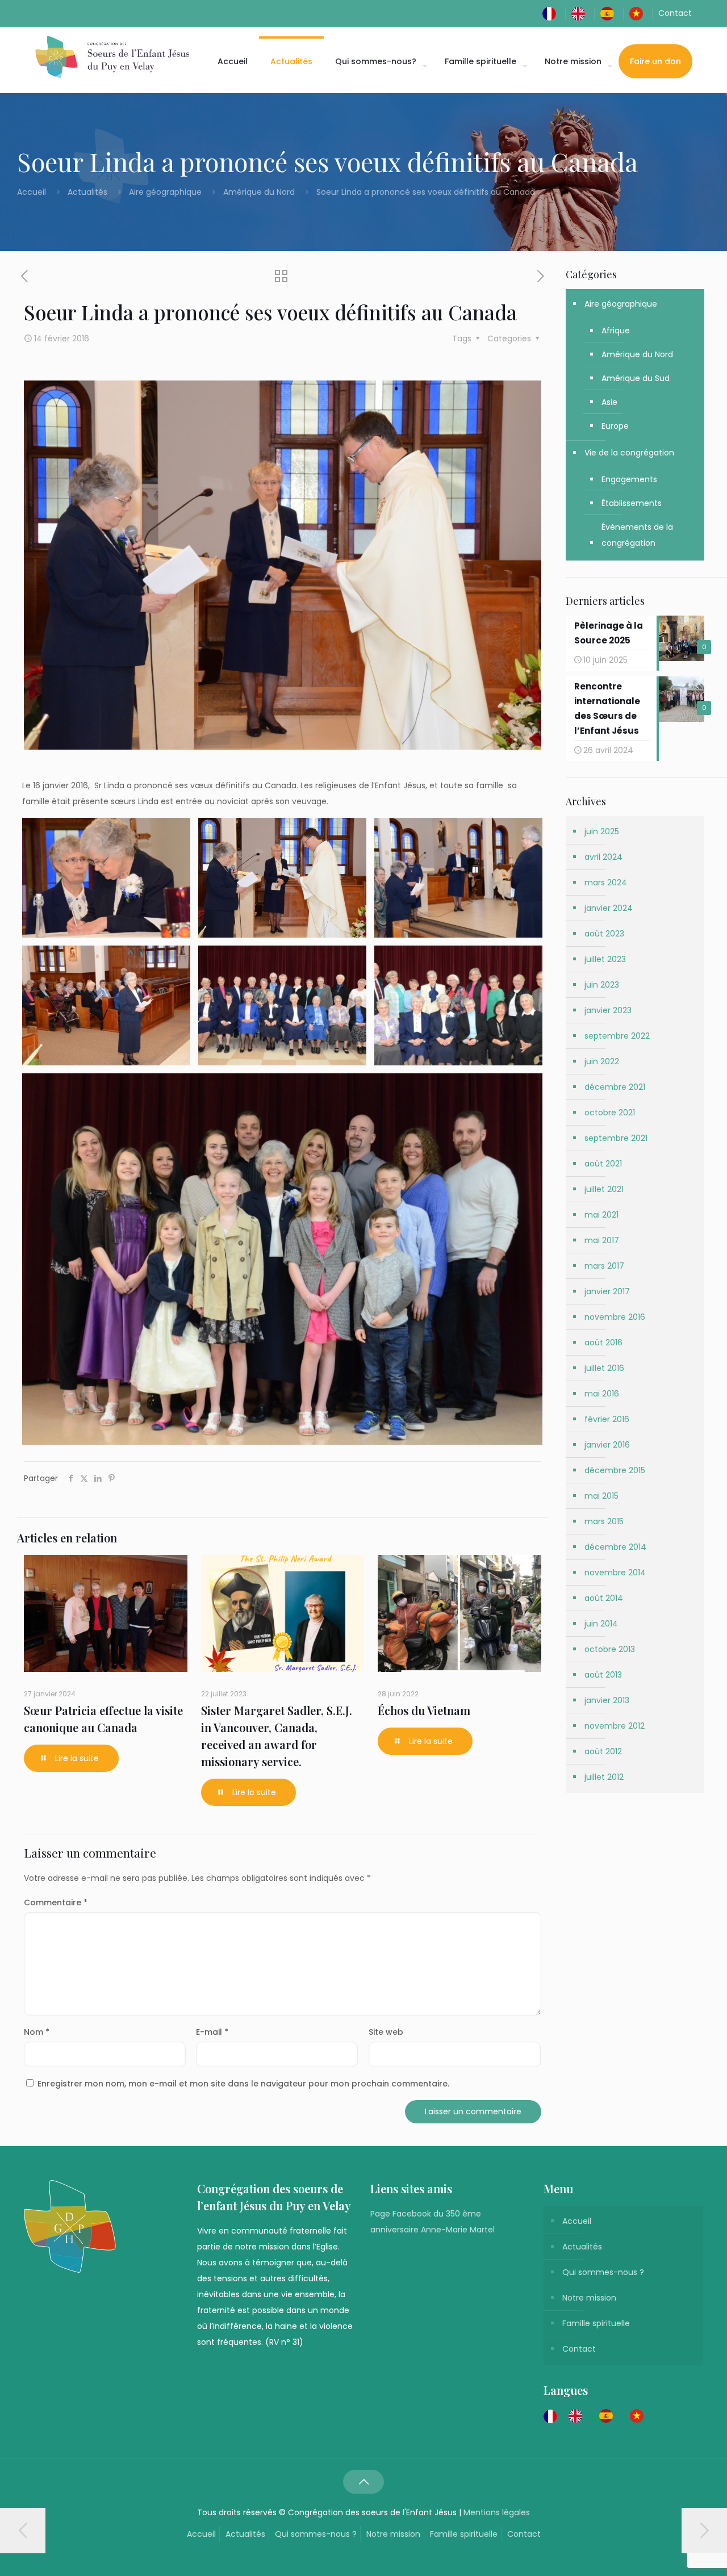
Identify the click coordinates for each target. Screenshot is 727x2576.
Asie (609, 402)
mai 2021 (601, 1215)
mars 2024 (606, 883)
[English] (581, 13)
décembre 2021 (615, 1087)
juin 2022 (602, 1061)
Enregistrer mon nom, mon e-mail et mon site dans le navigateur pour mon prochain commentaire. (243, 2084)
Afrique (616, 331)
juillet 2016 (604, 1368)
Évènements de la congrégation (637, 535)
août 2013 (603, 1675)
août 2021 (603, 1164)
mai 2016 (602, 1394)
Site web (386, 2032)
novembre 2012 (615, 1726)
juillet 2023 (605, 959)
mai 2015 (601, 1496)
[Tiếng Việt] (639, 13)
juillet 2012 (604, 1777)
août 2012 (603, 1751)
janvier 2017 (607, 1291)
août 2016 (603, 1343)
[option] (578, 2416)
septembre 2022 (617, 1036)
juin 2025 (602, 831)
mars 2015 (604, 1521)
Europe (615, 426)
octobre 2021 (610, 1113)
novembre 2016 (615, 1317)
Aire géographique (165, 192)
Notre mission (589, 2298)
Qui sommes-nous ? (603, 2272)
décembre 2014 (615, 1547)
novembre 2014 (615, 1573)
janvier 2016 (607, 1445)
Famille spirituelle (596, 2323)
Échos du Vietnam (424, 1710)
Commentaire (56, 1902)
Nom (37, 2032)
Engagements (629, 479)
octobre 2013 (610, 1649)
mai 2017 (602, 1240)
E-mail (212, 2032)
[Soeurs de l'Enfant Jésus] (112, 57)
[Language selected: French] (599, 2416)
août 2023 (604, 934)
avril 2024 (603, 857)
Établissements (632, 503)
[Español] (610, 13)
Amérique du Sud (636, 378)
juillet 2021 (604, 1189)
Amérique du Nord (259, 192)
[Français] (552, 13)
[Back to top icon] (363, 2482)
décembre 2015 (615, 1470)
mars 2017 (604, 1266)
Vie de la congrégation (629, 453)
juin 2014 (601, 1624)
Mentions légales (497, 2512)
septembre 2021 (616, 1138)
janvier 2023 (608, 1010)
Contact (675, 13)
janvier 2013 (607, 1700)
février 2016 (607, 1419)
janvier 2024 (609, 908)
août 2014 (604, 1598)
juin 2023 (602, 985)
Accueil (33, 192)
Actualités (87, 192)
